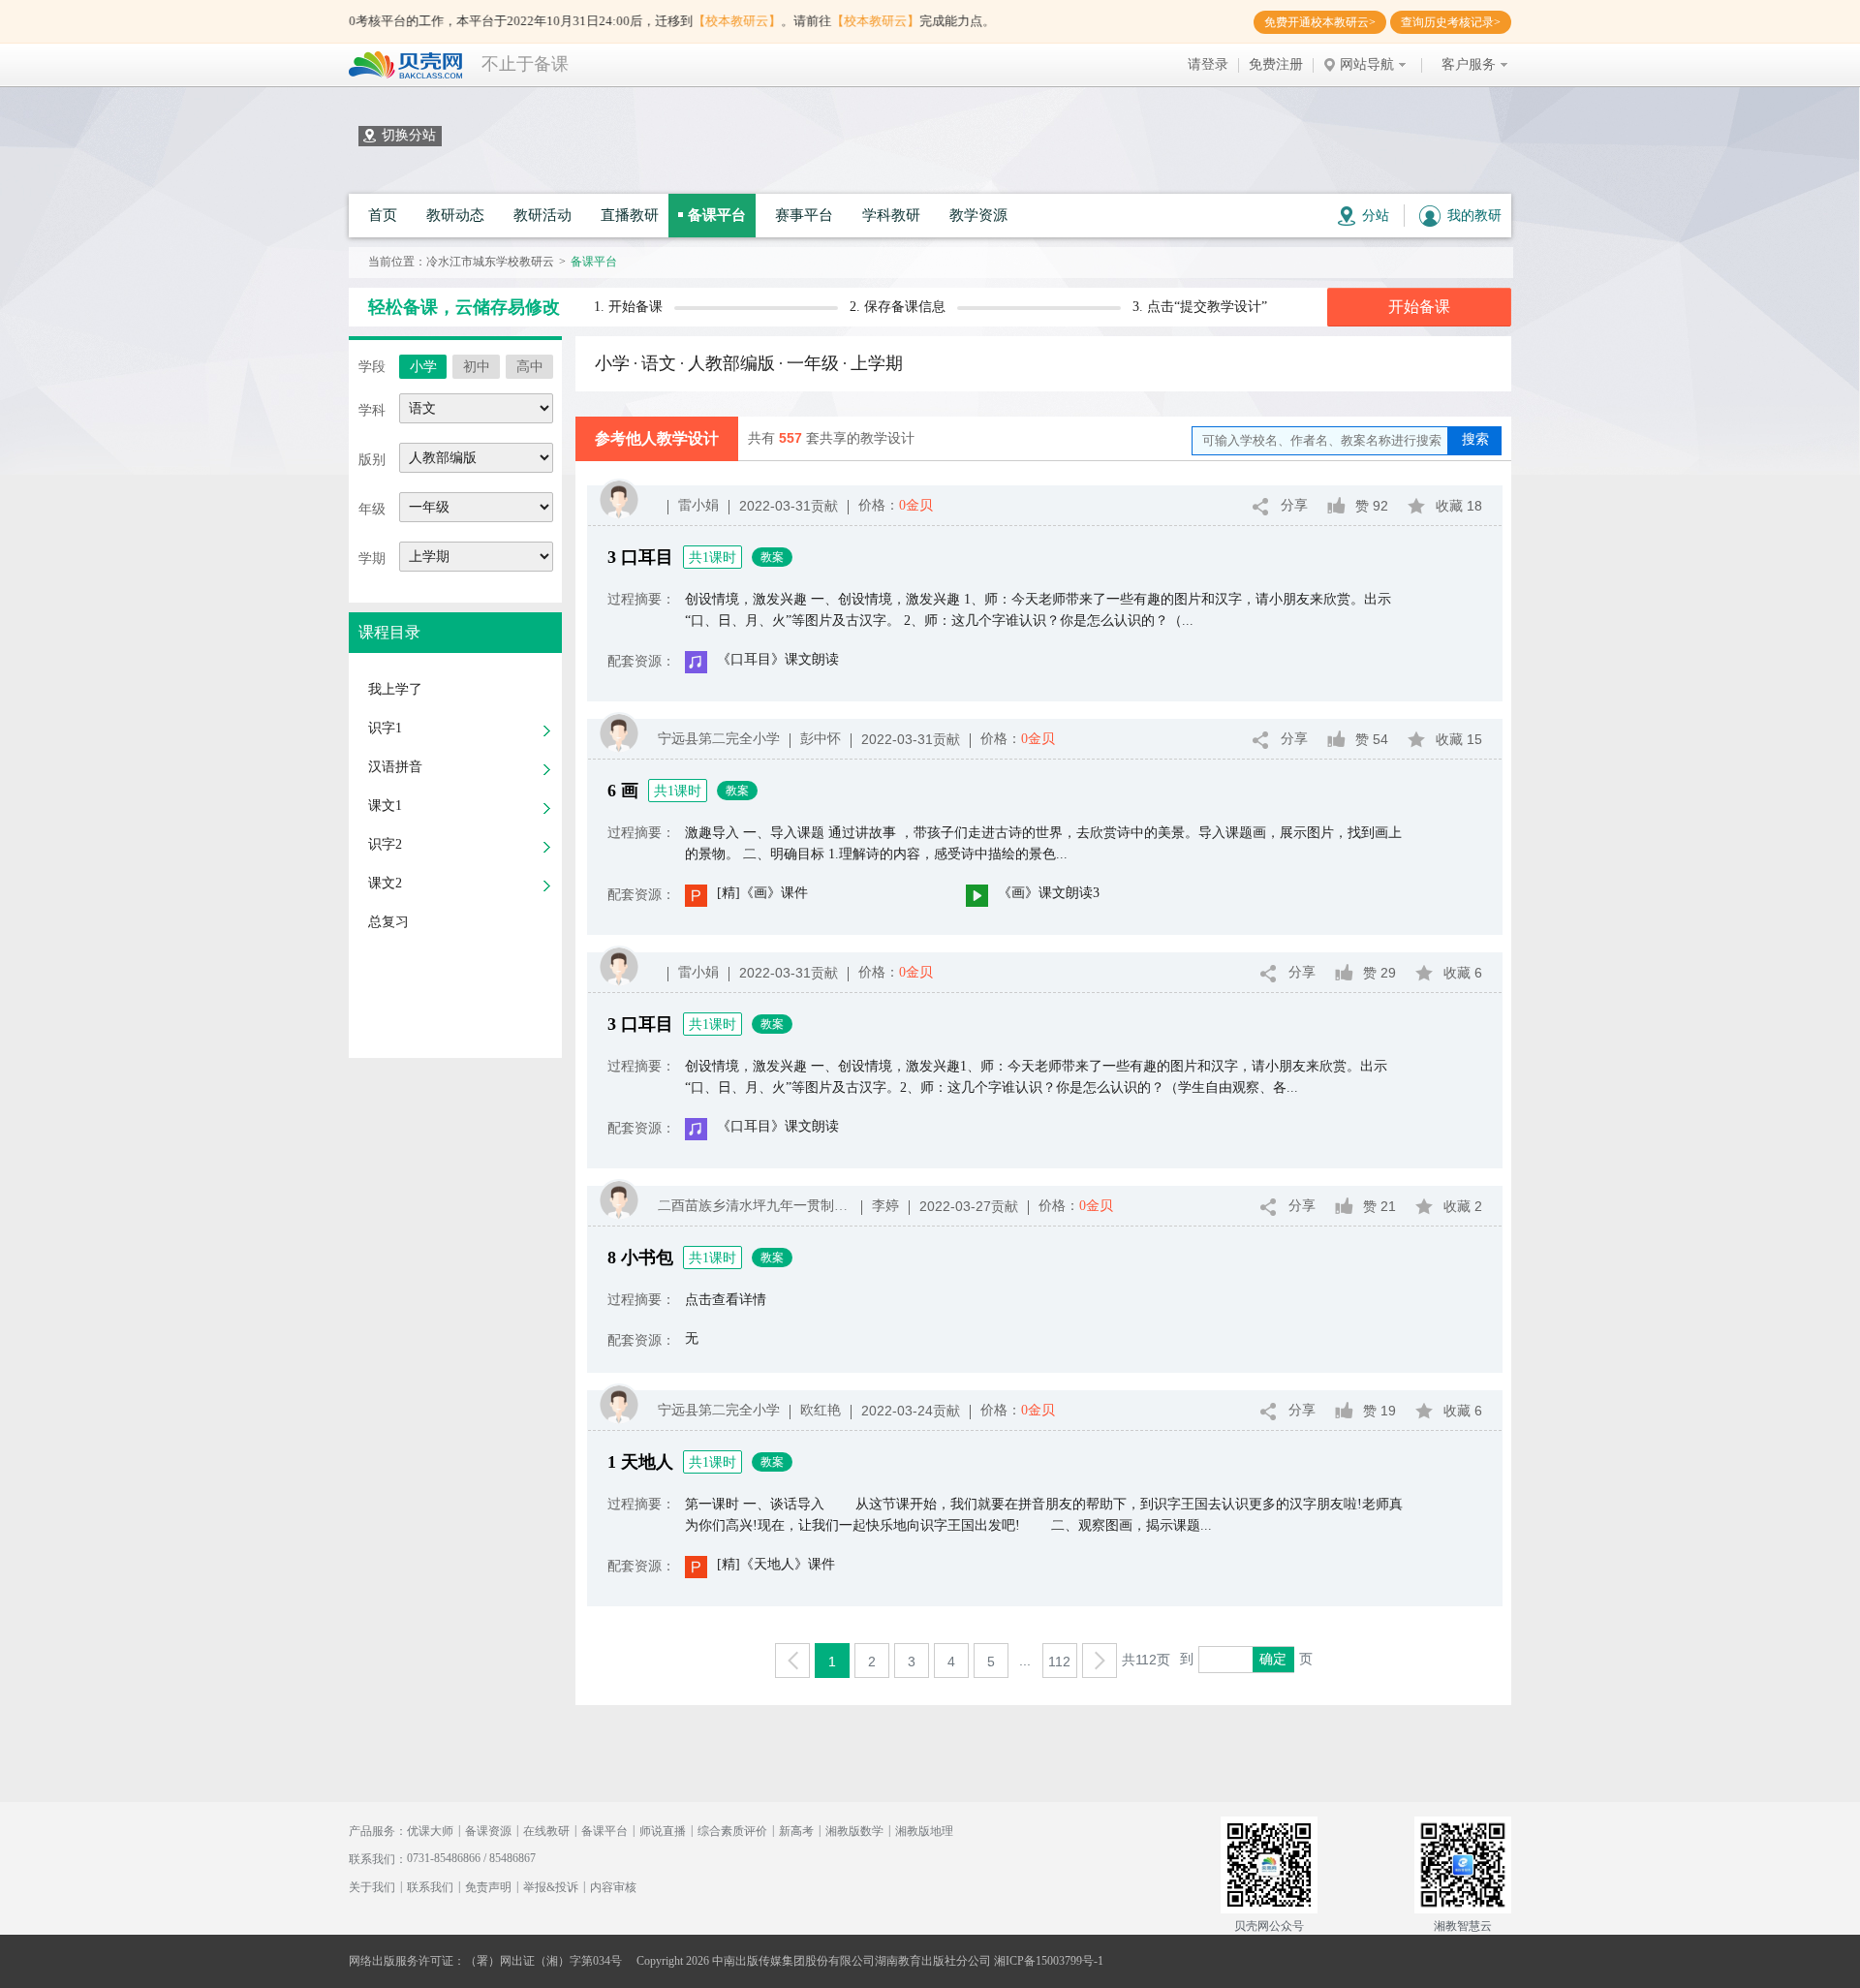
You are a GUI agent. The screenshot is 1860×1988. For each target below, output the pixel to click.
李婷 (885, 1206)
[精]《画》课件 (762, 893)
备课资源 (488, 1831)
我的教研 (1474, 216)
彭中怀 (821, 739)
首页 (383, 215)
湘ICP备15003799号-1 (1049, 1961)
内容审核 (613, 1887)
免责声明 (488, 1887)
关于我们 (372, 1887)
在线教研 (546, 1831)
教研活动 (542, 215)
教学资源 (978, 215)
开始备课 (1419, 307)
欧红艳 (821, 1410)
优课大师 (430, 1831)
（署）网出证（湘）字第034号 (543, 1961)
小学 (423, 367)
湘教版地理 (924, 1831)
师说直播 (663, 1831)
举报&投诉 (551, 1887)
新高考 (796, 1831)
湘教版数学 (854, 1831)
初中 (477, 367)
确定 (1273, 1659)
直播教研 (630, 215)
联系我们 (430, 1887)
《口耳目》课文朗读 (778, 659)
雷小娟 (698, 505)
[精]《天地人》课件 (776, 1564)
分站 (1376, 216)
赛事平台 (804, 215)
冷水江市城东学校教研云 (490, 262)
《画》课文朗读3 (1049, 893)
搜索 (1475, 439)
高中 (530, 367)
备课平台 (717, 215)
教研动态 (455, 215)
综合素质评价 (732, 1831)
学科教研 (891, 215)
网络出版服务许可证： (407, 1961)
